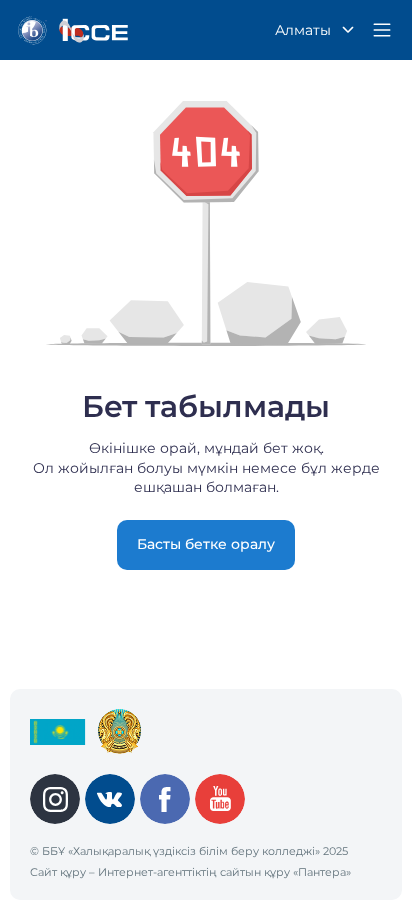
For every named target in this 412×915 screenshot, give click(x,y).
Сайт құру (58, 872)
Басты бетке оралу (206, 544)
